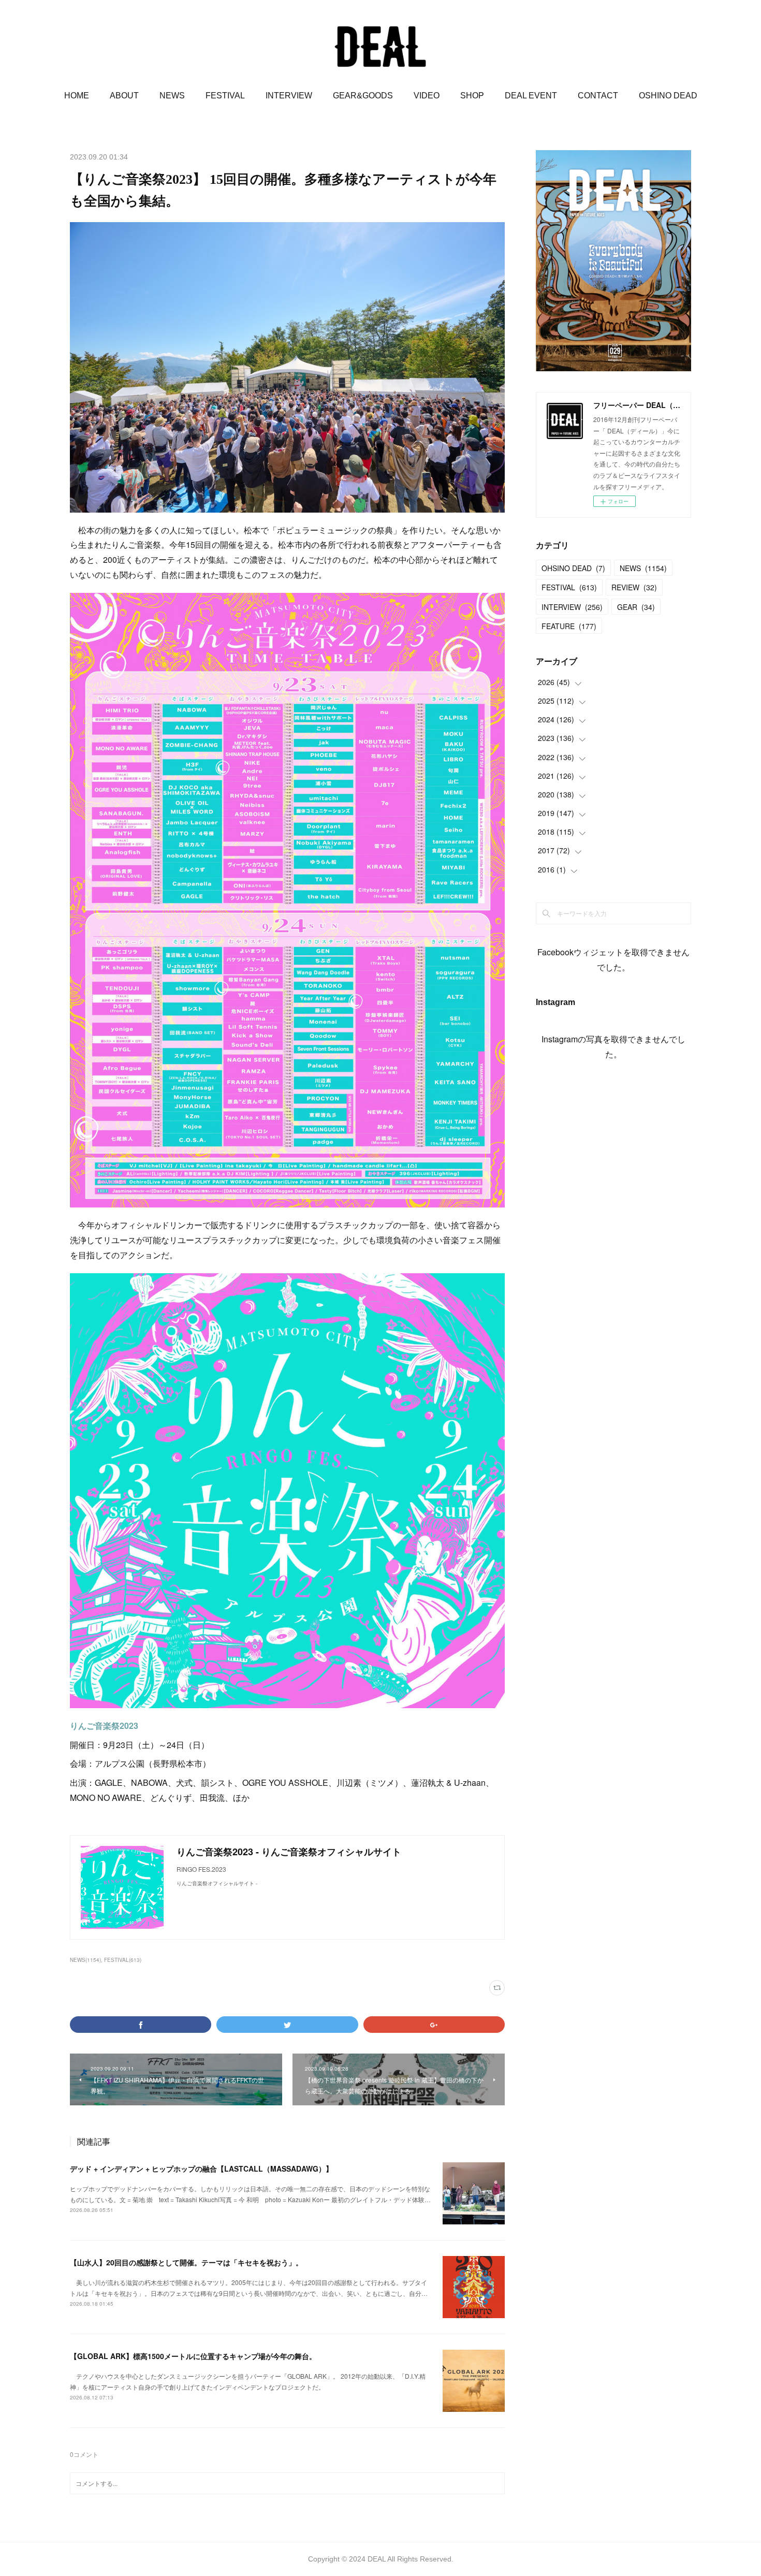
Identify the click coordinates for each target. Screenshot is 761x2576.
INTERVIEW (289, 96)
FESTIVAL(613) (123, 1960)
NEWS (172, 96)
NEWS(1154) (85, 1960)
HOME (77, 96)
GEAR (636, 607)
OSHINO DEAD (668, 96)
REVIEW (634, 587)
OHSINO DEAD (573, 568)
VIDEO (427, 96)
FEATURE (569, 626)
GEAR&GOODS (363, 96)
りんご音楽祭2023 (104, 1726)
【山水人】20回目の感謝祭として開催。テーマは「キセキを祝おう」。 (186, 2262)
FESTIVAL (225, 96)
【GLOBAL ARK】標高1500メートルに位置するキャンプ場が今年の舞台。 (193, 2356)
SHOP (472, 96)
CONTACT (598, 96)
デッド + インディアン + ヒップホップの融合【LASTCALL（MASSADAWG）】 (201, 2169)
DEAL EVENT (531, 96)
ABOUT (124, 96)
